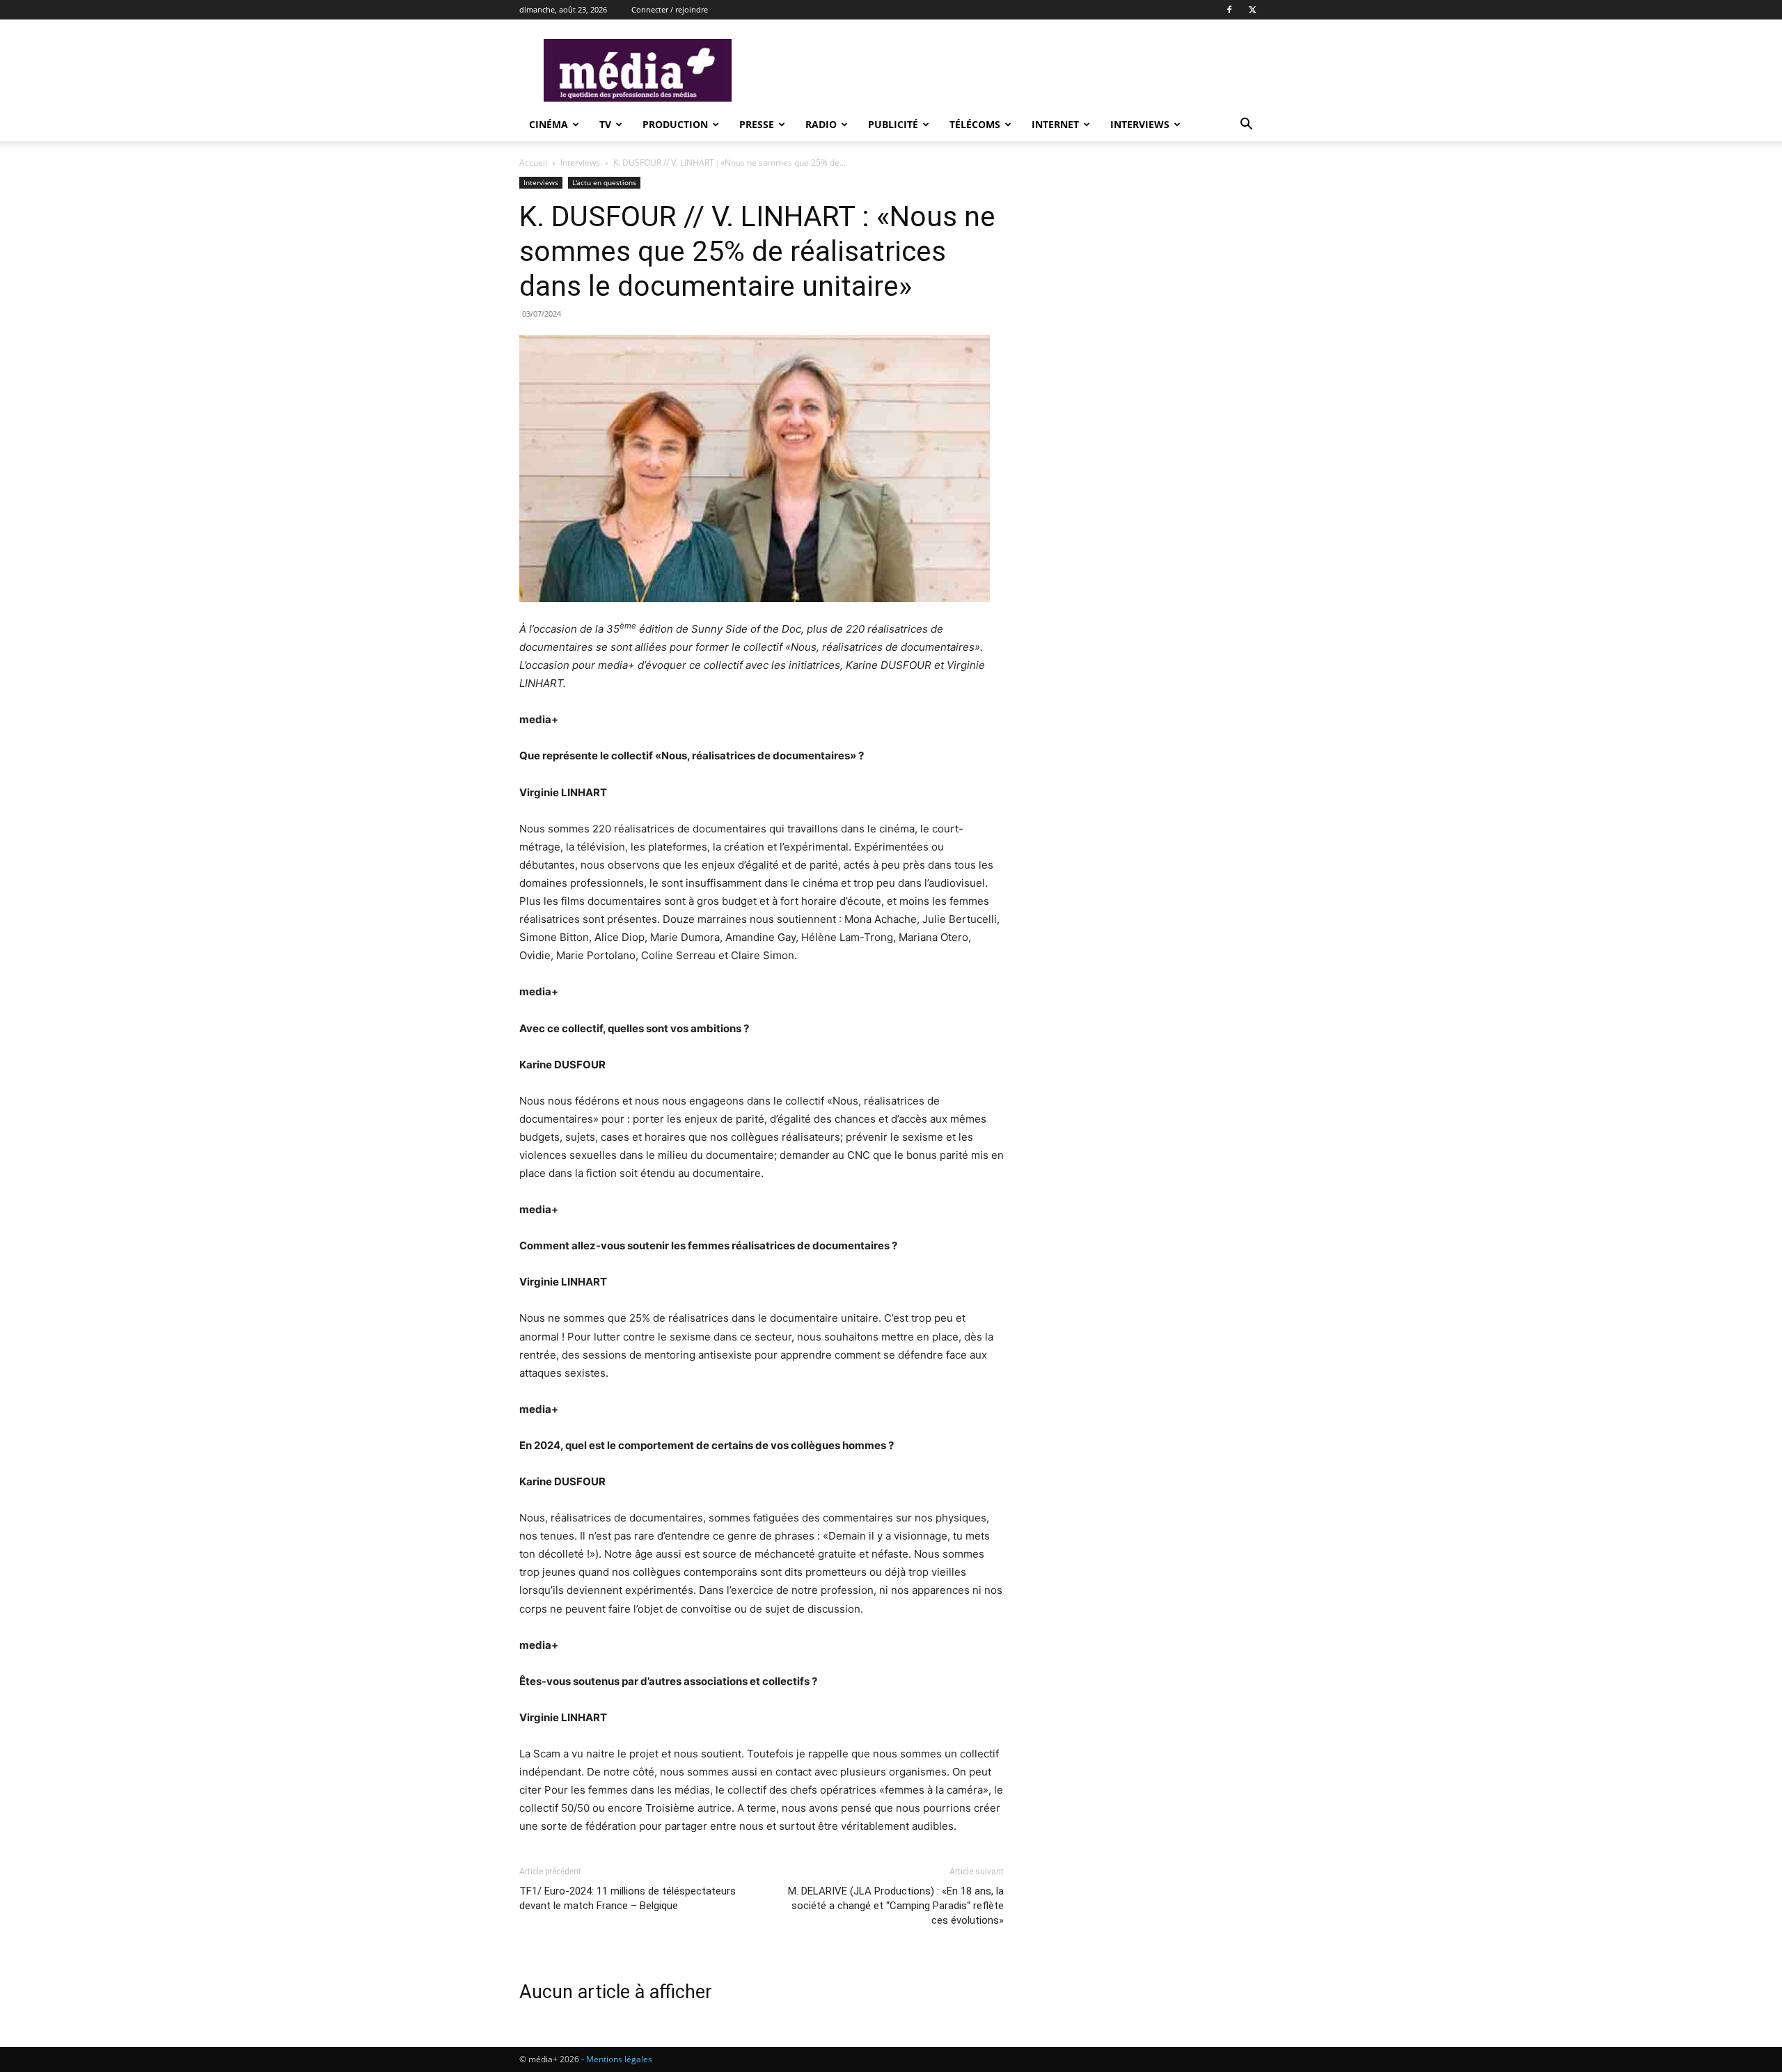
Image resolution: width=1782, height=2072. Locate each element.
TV (605, 124)
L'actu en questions (604, 182)
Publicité (893, 124)
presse (757, 124)
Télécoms (975, 124)
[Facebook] (1229, 10)
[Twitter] (1252, 10)
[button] (1246, 126)
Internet (1055, 124)
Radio (821, 124)
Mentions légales (619, 2059)
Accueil (533, 163)
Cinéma (549, 124)
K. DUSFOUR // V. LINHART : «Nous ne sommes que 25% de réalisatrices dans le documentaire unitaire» (757, 251)
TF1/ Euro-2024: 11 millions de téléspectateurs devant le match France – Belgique (628, 1898)
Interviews (1140, 124)
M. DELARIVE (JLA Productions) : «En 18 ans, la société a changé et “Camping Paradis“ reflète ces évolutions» (896, 1906)
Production (675, 124)
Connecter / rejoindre (670, 9)
